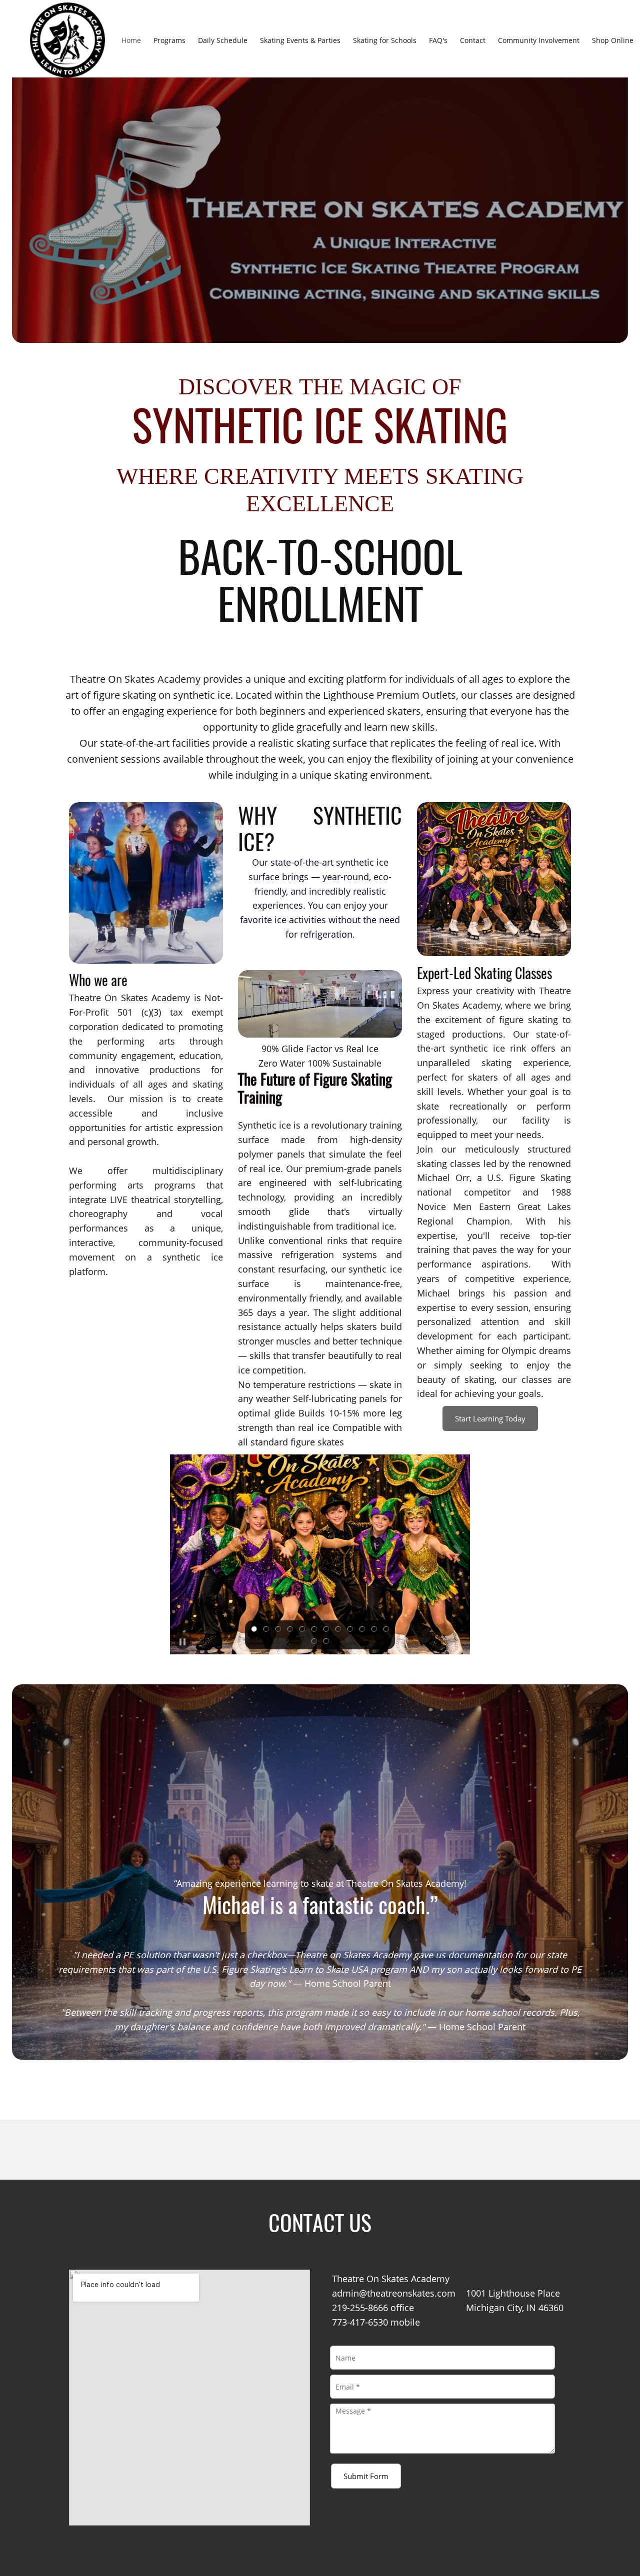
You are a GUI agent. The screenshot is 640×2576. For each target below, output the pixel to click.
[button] (320, 1554)
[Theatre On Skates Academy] (67, 40)
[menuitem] (131, 40)
